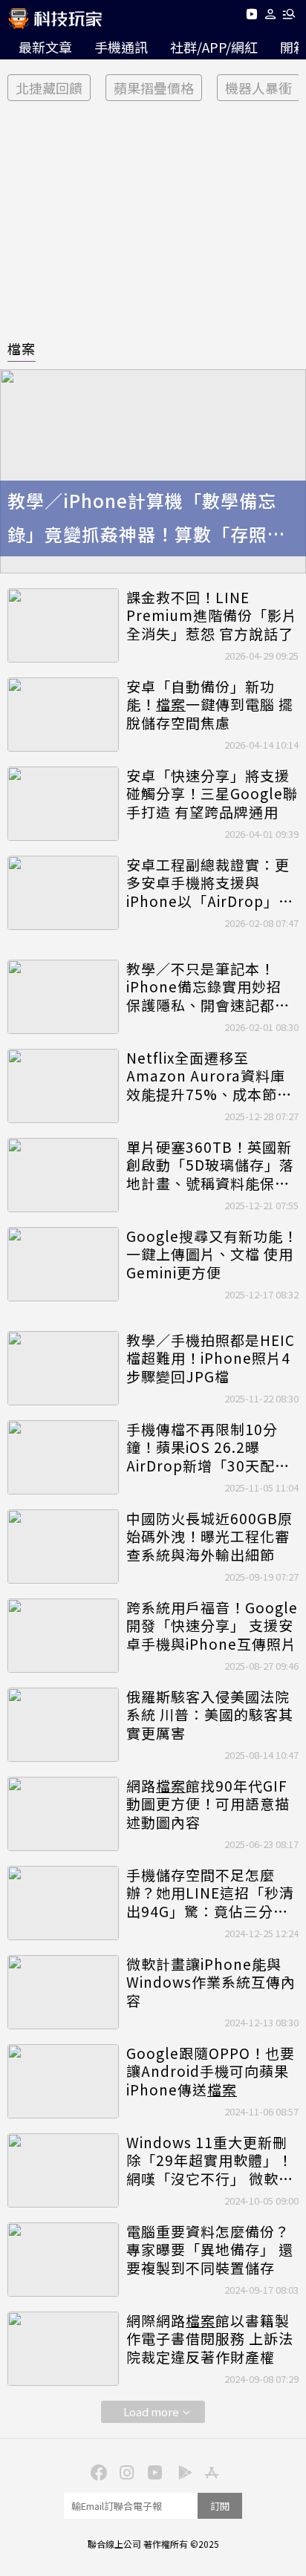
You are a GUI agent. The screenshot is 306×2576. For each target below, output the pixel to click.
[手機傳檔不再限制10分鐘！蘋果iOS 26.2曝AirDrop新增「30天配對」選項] (63, 1457)
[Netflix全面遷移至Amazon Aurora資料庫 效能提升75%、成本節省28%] (63, 1086)
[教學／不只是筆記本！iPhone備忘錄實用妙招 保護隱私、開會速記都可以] (63, 997)
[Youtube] (251, 17)
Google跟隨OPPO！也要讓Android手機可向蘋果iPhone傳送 (211, 2072)
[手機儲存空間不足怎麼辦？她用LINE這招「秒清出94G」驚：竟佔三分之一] (63, 1903)
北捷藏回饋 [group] (49, 88)
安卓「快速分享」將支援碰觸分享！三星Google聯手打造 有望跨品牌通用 (212, 794)
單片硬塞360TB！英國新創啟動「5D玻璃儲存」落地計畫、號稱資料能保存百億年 (210, 1165)
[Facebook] (97, 2471)
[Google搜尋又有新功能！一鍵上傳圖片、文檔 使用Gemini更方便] (63, 1264)
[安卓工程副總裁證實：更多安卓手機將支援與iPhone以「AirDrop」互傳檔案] (63, 893)
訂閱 (220, 2506)
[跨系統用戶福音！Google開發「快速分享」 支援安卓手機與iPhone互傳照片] (63, 1636)
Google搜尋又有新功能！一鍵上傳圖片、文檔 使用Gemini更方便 (212, 1255)
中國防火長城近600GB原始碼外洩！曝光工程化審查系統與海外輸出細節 (209, 1537)
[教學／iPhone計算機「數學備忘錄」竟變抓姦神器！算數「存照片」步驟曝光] (153, 471)
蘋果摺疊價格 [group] (154, 88)
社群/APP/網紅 (214, 47)
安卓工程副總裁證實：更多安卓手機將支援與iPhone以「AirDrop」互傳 (210, 883)
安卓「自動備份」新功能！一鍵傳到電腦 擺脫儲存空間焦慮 (210, 705)
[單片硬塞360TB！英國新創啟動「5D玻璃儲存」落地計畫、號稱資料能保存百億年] (63, 1175)
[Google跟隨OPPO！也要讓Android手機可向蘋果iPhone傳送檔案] (63, 2081)
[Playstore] (181, 2471)
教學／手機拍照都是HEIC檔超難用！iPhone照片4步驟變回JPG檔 (211, 1359)
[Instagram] (125, 2471)
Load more (151, 2411)
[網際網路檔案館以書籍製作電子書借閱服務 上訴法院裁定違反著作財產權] (63, 2349)
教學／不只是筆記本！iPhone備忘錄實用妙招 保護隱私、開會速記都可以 (208, 987)
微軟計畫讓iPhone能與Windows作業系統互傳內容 (211, 1983)
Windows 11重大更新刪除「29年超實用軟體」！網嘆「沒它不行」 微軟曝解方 (210, 2161)
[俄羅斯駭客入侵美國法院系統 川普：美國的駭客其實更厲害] (63, 1725)
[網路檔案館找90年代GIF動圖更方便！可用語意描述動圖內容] (63, 1814)
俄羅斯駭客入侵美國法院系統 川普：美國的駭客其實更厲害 (210, 1715)
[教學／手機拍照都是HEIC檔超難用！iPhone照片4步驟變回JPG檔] (63, 1368)
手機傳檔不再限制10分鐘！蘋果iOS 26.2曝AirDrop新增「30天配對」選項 (212, 1448)
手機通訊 (121, 47)
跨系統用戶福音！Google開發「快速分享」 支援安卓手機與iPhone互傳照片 (212, 1626)
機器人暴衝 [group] (258, 88)
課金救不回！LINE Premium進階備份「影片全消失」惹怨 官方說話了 (212, 616)
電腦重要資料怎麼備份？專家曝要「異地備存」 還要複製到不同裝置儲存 (210, 2250)
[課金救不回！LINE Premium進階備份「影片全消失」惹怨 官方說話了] (63, 625)
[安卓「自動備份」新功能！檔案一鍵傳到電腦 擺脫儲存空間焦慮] (63, 715)
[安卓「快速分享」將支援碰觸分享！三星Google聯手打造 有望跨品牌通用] (63, 804)
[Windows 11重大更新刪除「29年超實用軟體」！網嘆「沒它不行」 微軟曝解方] (63, 2170)
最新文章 (45, 47)
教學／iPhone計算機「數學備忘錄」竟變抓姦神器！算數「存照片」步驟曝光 (152, 519)
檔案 (22, 348)
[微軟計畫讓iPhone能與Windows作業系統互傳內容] (63, 1992)
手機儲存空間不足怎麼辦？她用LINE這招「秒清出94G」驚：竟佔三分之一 (210, 1893)
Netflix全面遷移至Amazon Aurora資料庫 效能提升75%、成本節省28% (209, 1076)
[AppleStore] (209, 2471)
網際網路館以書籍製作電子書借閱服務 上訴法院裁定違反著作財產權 (210, 2339)
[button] (271, 17)
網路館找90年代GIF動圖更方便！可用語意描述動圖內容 (208, 1804)
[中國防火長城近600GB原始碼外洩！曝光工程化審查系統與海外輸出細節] (63, 1546)
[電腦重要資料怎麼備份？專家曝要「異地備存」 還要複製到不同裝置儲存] (63, 2260)
